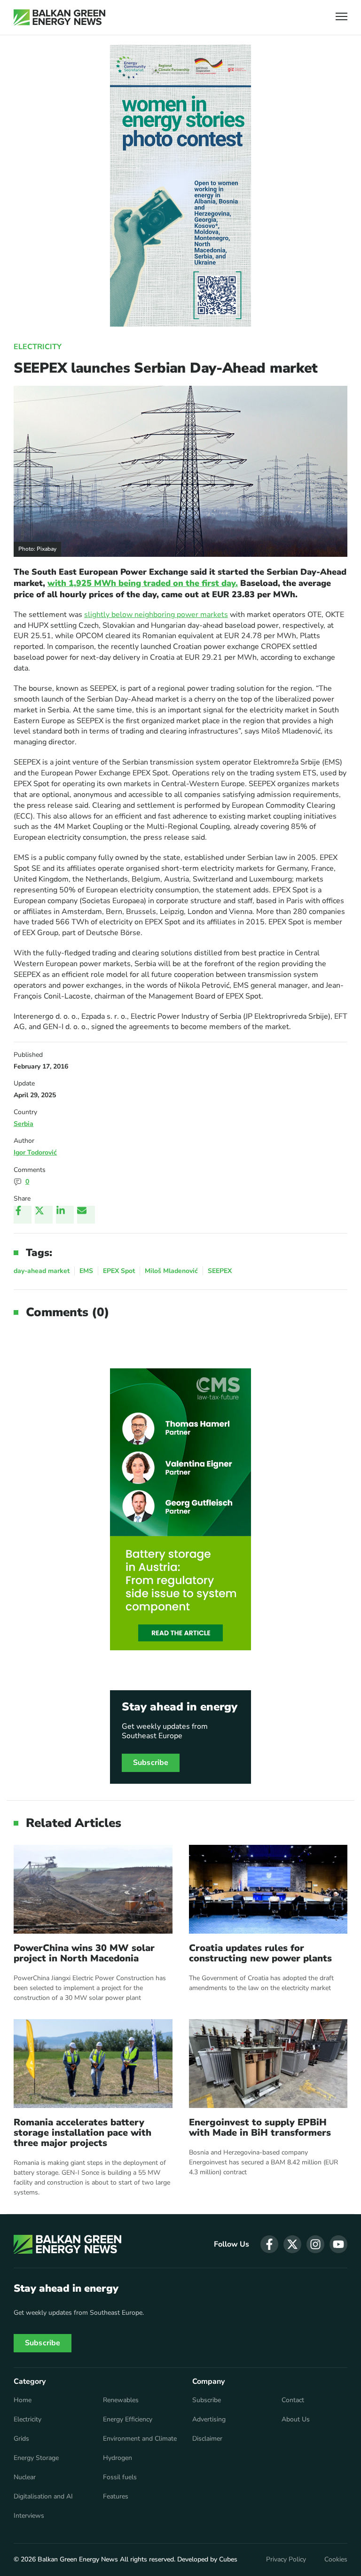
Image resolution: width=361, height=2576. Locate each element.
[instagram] (315, 2244)
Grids (21, 2439)
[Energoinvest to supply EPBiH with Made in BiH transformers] (268, 2064)
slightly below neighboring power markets (156, 615)
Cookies (336, 2560)
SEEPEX (220, 1271)
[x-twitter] (292, 2244)
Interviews (29, 2516)
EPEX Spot (119, 1271)
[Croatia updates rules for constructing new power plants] (268, 1889)
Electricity (38, 347)
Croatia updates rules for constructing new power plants (260, 1953)
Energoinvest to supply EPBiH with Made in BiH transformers (260, 2128)
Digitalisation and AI (43, 2497)
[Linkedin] (65, 1215)
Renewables (121, 2400)
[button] (341, 18)
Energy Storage (36, 2458)
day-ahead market (42, 1271)
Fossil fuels (120, 2477)
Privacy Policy (286, 2560)
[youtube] (338, 2244)
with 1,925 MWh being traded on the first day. (143, 583)
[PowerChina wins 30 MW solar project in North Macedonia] (93, 1889)
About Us (296, 2420)
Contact (293, 2400)
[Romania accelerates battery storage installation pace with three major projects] (93, 2064)
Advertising (209, 2420)
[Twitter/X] (44, 1215)
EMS (86, 1271)
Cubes (228, 2559)
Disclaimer (207, 2439)
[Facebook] (23, 1215)
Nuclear (25, 2477)
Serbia (24, 1124)
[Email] (86, 1215)
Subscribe (151, 1763)
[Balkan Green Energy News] (59, 17)
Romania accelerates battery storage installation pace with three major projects (82, 2133)
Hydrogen (118, 2458)
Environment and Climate (140, 2439)
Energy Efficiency (128, 2420)
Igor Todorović (35, 1152)
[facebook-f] (269, 2244)
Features (116, 2497)
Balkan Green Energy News (78, 2559)
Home (23, 2400)
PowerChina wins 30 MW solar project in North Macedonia (84, 1953)
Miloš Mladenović (171, 1271)
